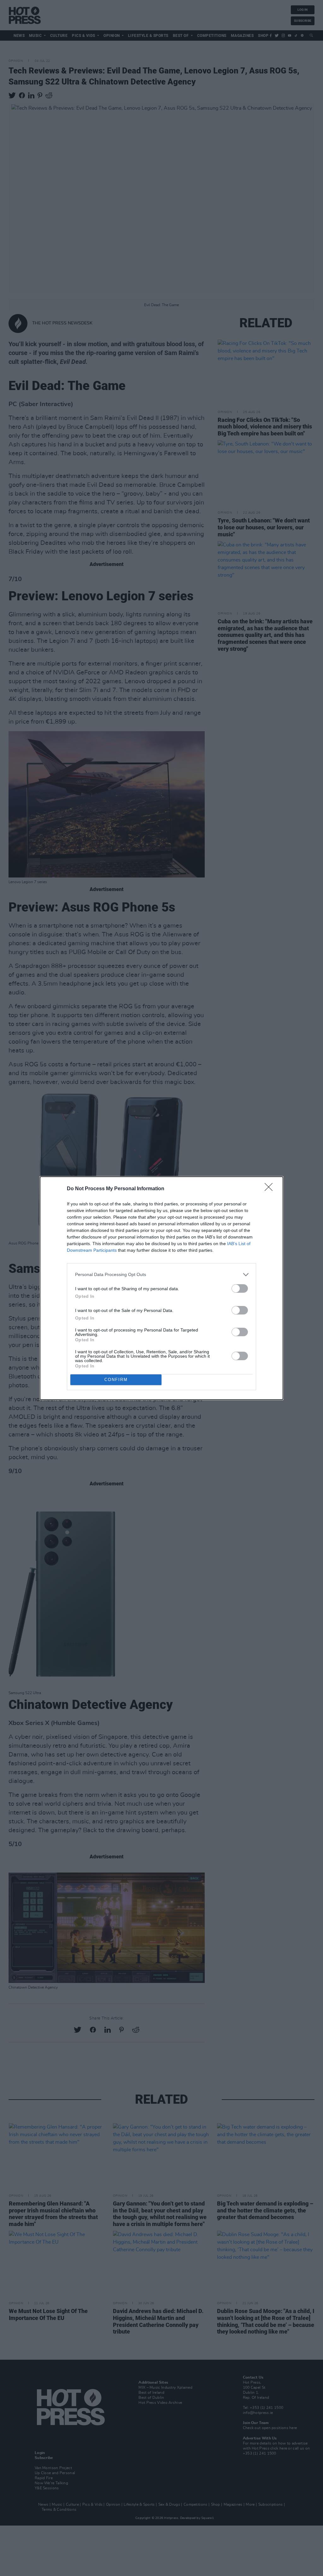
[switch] (240, 1288)
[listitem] (161, 1275)
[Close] (271, 1189)
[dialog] (161, 1288)
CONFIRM (116, 1380)
